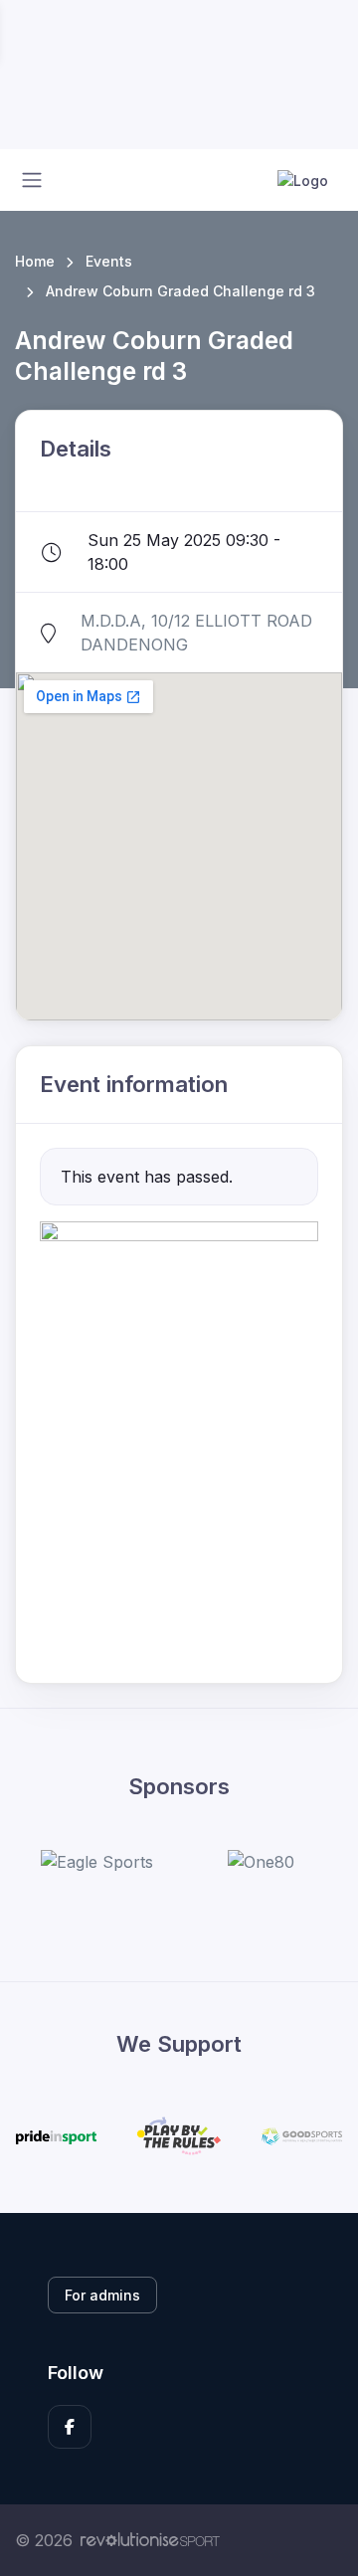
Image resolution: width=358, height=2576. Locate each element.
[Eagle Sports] (97, 1862)
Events (109, 261)
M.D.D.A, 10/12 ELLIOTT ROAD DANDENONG (196, 633)
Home (35, 261)
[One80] (261, 1862)
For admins (102, 2295)
